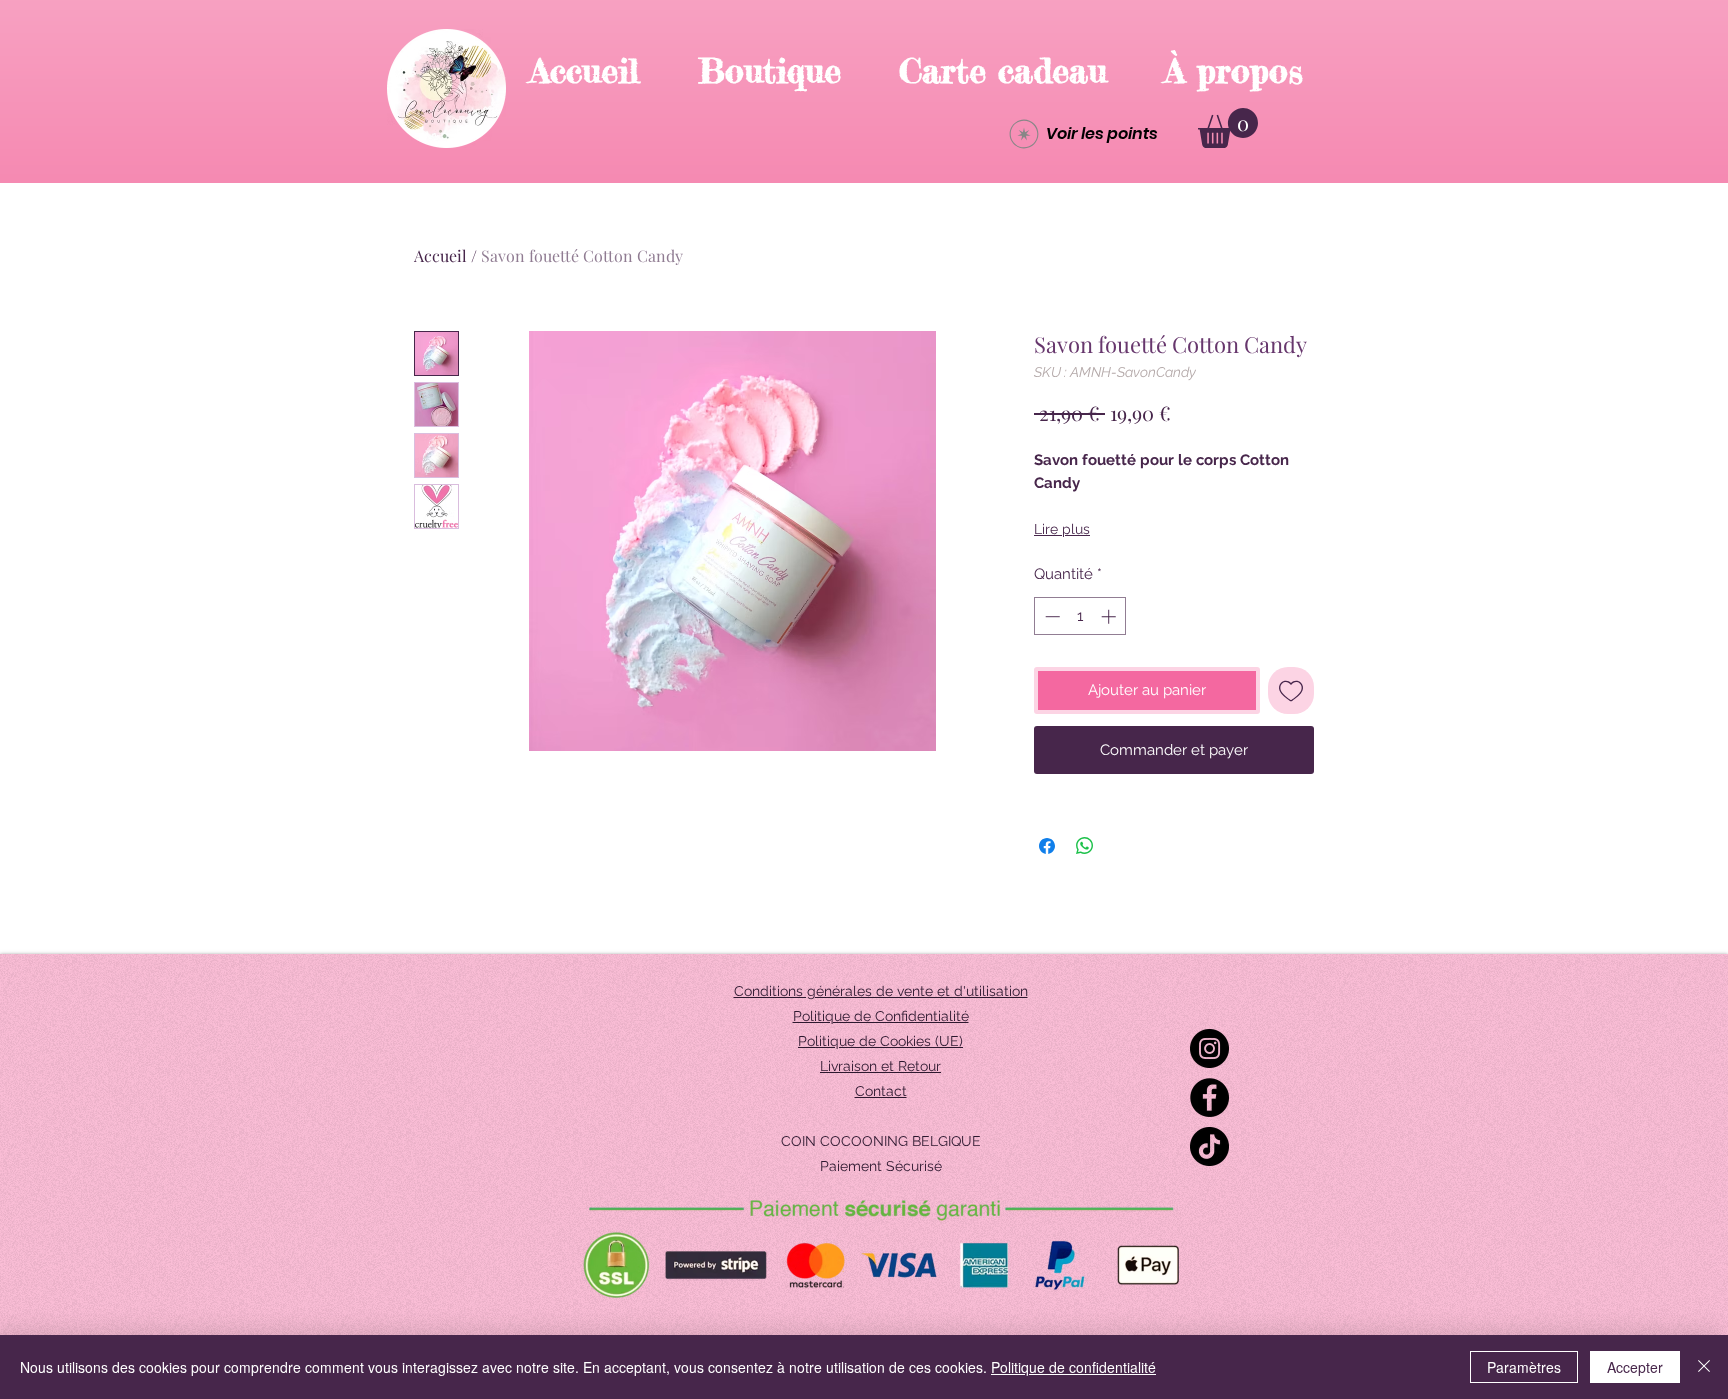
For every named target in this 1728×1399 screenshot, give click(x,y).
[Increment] (1110, 616)
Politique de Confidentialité (881, 1016)
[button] (1228, 128)
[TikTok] (1209, 1146)
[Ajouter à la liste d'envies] (1291, 690)
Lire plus (1062, 529)
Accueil (440, 255)
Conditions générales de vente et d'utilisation (881, 991)
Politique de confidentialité (1073, 1367)
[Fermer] (1704, 1367)
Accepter (1635, 1367)
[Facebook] (1209, 1097)
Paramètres (1524, 1367)
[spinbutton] (1080, 616)
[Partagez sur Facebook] (1047, 846)
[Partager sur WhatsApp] (1085, 846)
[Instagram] (1209, 1048)
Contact (881, 1091)
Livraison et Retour (880, 1066)
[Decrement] (1050, 616)
